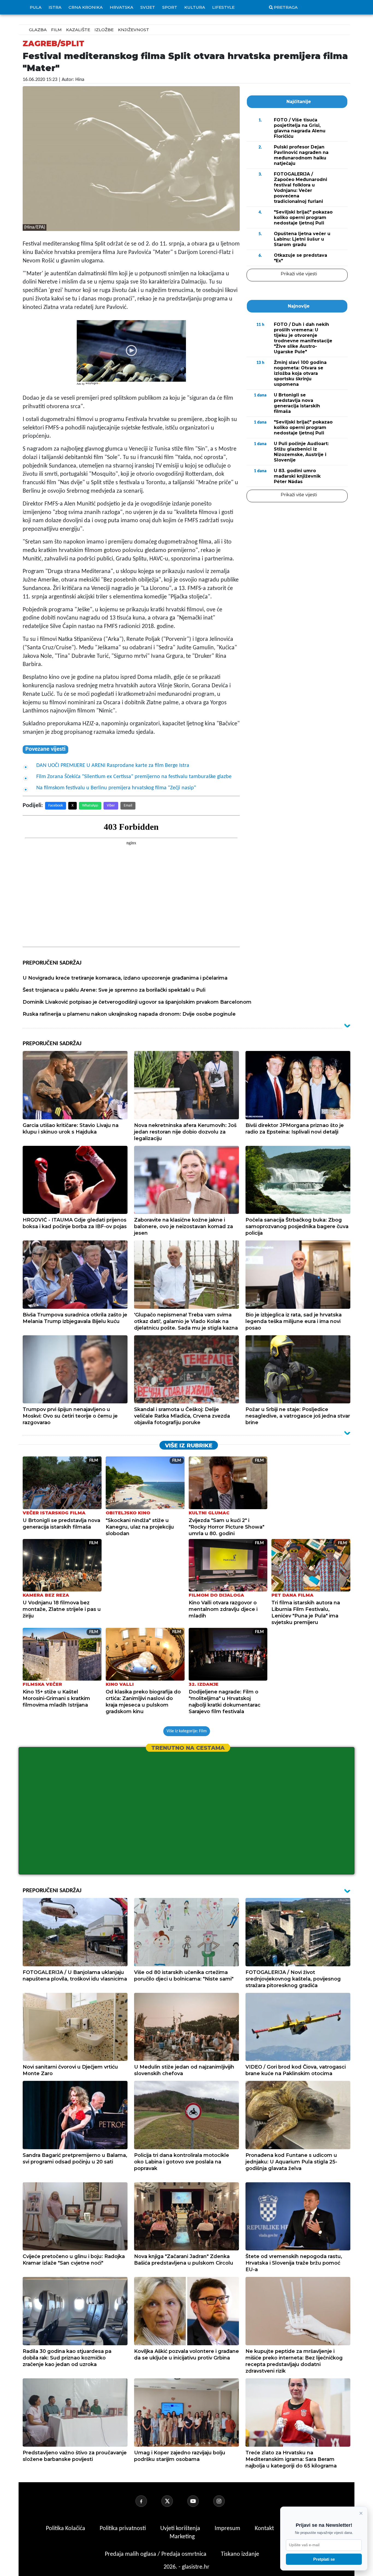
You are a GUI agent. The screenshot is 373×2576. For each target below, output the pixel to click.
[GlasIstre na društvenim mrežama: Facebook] (148, 2501)
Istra (55, 7)
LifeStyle (223, 7)
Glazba (38, 30)
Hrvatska (122, 7)
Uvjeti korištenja (181, 2529)
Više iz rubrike (189, 1445)
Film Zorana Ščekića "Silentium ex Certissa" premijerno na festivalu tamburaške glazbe (134, 777)
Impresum (228, 2529)
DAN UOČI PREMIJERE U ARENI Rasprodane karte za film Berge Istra (113, 766)
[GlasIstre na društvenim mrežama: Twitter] (174, 2501)
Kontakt (265, 2529)
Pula (36, 7)
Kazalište (78, 30)
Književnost (134, 30)
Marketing (182, 2537)
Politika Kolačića (66, 2529)
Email (128, 806)
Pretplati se (324, 2559)
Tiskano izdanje (240, 2554)
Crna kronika (86, 7)
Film (56, 30)
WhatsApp (90, 806)
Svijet (148, 7)
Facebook (56, 806)
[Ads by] (94, 386)
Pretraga (286, 7)
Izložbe (104, 30)
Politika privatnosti (123, 2529)
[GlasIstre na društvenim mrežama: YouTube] (200, 2501)
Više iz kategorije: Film (187, 1731)
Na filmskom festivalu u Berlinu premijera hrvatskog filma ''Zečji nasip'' (116, 788)
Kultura (195, 7)
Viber (111, 806)
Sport (170, 7)
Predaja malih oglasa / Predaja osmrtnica (156, 2554)
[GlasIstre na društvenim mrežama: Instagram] (226, 2501)
